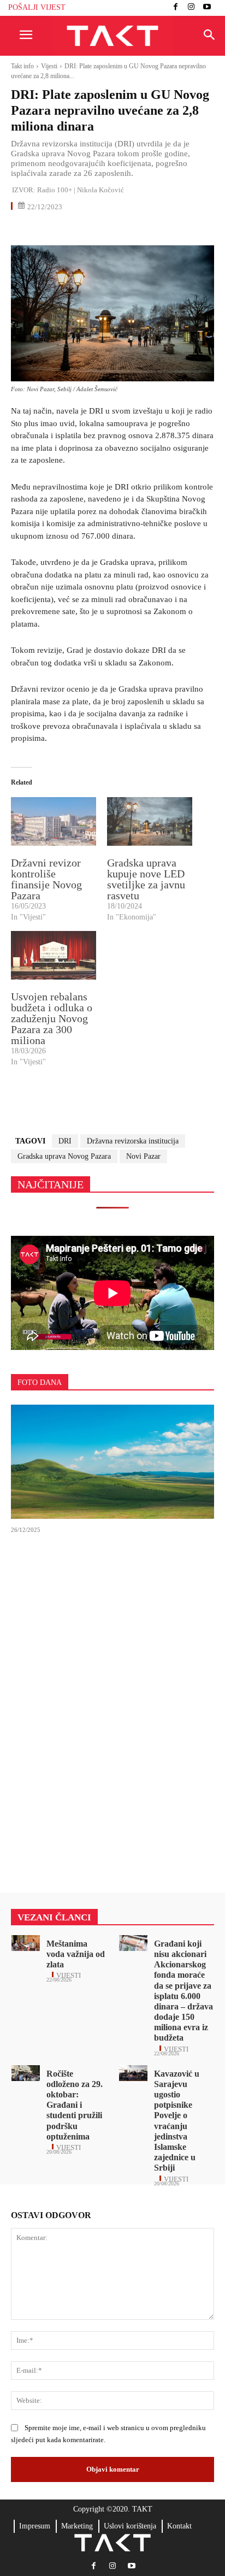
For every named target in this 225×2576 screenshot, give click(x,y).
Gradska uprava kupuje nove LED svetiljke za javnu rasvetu (146, 879)
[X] (47, 229)
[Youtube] (207, 8)
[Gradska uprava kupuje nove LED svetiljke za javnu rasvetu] (150, 821)
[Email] (97, 229)
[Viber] (147, 229)
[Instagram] (191, 8)
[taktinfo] (112, 36)
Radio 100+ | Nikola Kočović (81, 190)
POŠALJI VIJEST (37, 7)
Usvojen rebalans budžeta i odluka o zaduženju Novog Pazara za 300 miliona (52, 1018)
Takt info (22, 66)
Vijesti (49, 66)
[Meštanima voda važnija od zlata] (26, 1943)
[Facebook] (176, 8)
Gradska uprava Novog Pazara (64, 1156)
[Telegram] (122, 229)
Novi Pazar (143, 1156)
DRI (65, 1141)
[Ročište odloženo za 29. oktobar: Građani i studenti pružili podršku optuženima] (26, 2073)
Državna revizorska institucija (133, 1141)
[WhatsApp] (72, 229)
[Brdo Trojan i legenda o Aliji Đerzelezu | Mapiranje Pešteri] (112, 1461)
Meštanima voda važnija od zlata (76, 1954)
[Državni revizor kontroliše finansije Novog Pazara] (54, 821)
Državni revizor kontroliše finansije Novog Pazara (46, 879)
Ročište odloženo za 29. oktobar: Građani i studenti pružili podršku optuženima (75, 2105)
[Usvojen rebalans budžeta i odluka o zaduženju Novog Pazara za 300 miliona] (54, 955)
